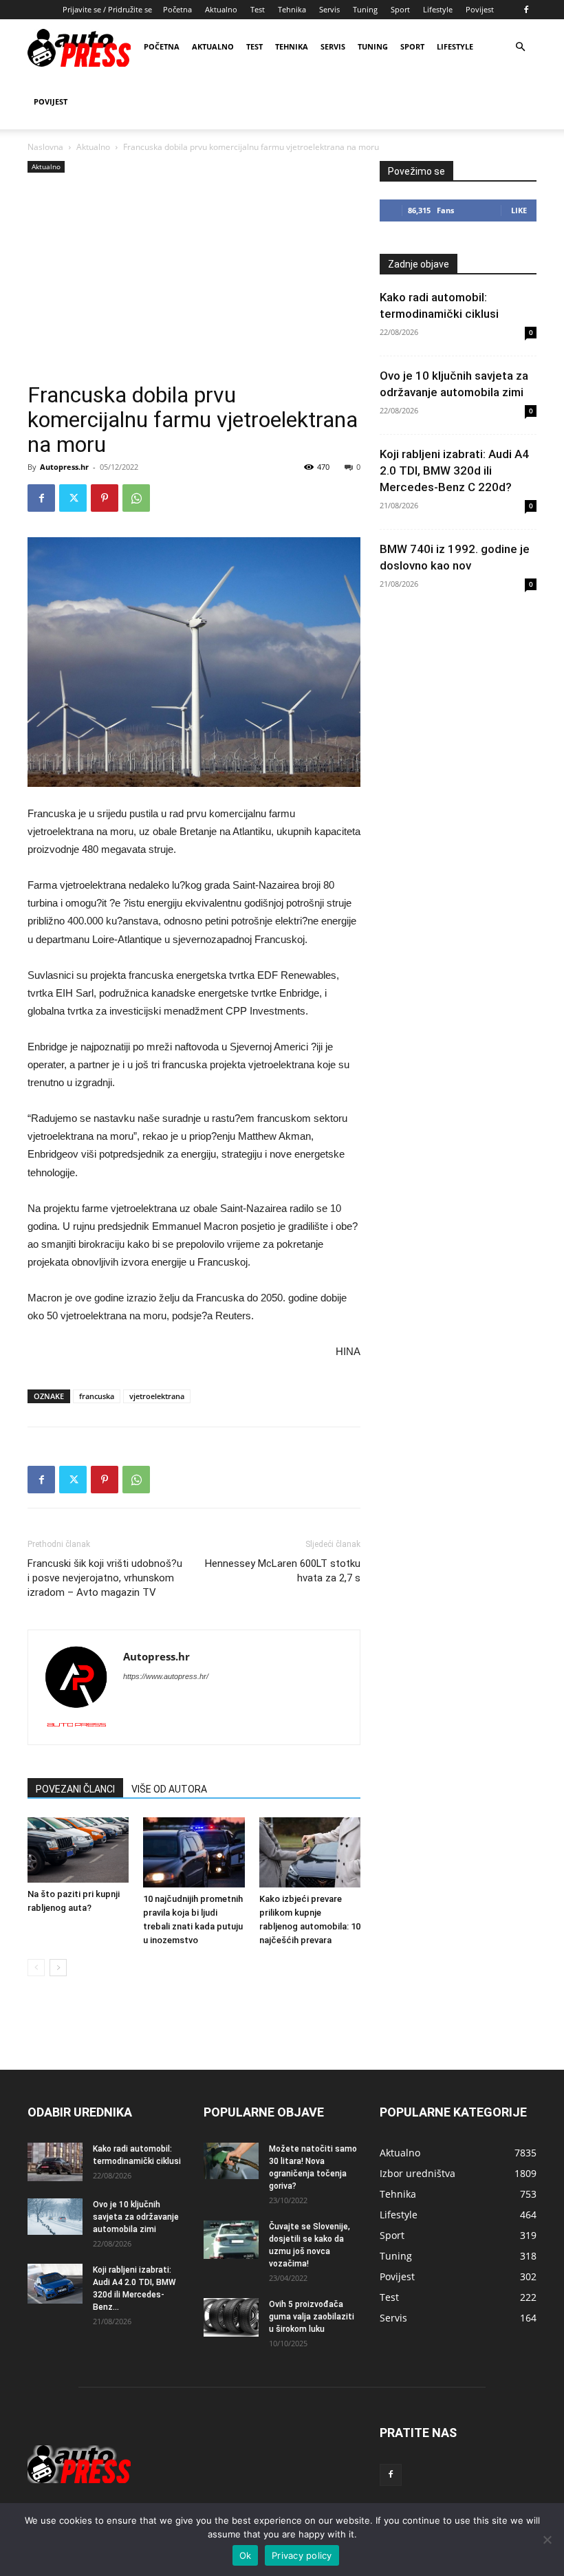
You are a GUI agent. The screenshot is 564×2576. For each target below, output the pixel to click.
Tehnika (292, 9)
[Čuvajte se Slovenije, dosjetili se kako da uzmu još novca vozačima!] (231, 2240)
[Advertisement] (194, 279)
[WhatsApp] (136, 498)
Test (258, 9)
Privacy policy (302, 2555)
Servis (329, 9)
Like (519, 210)
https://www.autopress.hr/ (166, 1676)
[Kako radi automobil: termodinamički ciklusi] (55, 2162)
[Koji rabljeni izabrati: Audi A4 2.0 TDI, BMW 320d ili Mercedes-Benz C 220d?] (55, 2284)
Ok (246, 2555)
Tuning (365, 9)
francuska (97, 1396)
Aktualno (221, 9)
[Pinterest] (105, 498)
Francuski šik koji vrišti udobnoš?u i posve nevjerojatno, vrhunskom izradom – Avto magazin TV (105, 1578)
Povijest (480, 9)
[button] (520, 47)
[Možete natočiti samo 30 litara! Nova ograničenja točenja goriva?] (231, 2161)
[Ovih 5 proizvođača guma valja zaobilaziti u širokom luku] (231, 2317)
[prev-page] (36, 1968)
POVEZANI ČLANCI (75, 1789)
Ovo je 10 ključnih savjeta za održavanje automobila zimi (136, 2217)
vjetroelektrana (157, 1396)
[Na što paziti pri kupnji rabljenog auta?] (78, 1850)
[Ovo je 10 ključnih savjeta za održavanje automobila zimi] (55, 2217)
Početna (177, 9)
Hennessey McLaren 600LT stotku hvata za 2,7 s (283, 1571)
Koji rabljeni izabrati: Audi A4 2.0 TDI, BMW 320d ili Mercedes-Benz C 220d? (454, 470)
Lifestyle (438, 9)
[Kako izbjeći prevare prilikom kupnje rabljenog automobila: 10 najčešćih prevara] (310, 1852)
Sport (400, 9)
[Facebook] (526, 10)
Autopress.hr (64, 467)
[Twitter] (73, 498)
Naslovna (45, 147)
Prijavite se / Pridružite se (107, 9)
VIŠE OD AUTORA (169, 1789)
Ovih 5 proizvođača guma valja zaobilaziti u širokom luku (312, 2317)
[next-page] (58, 1968)
